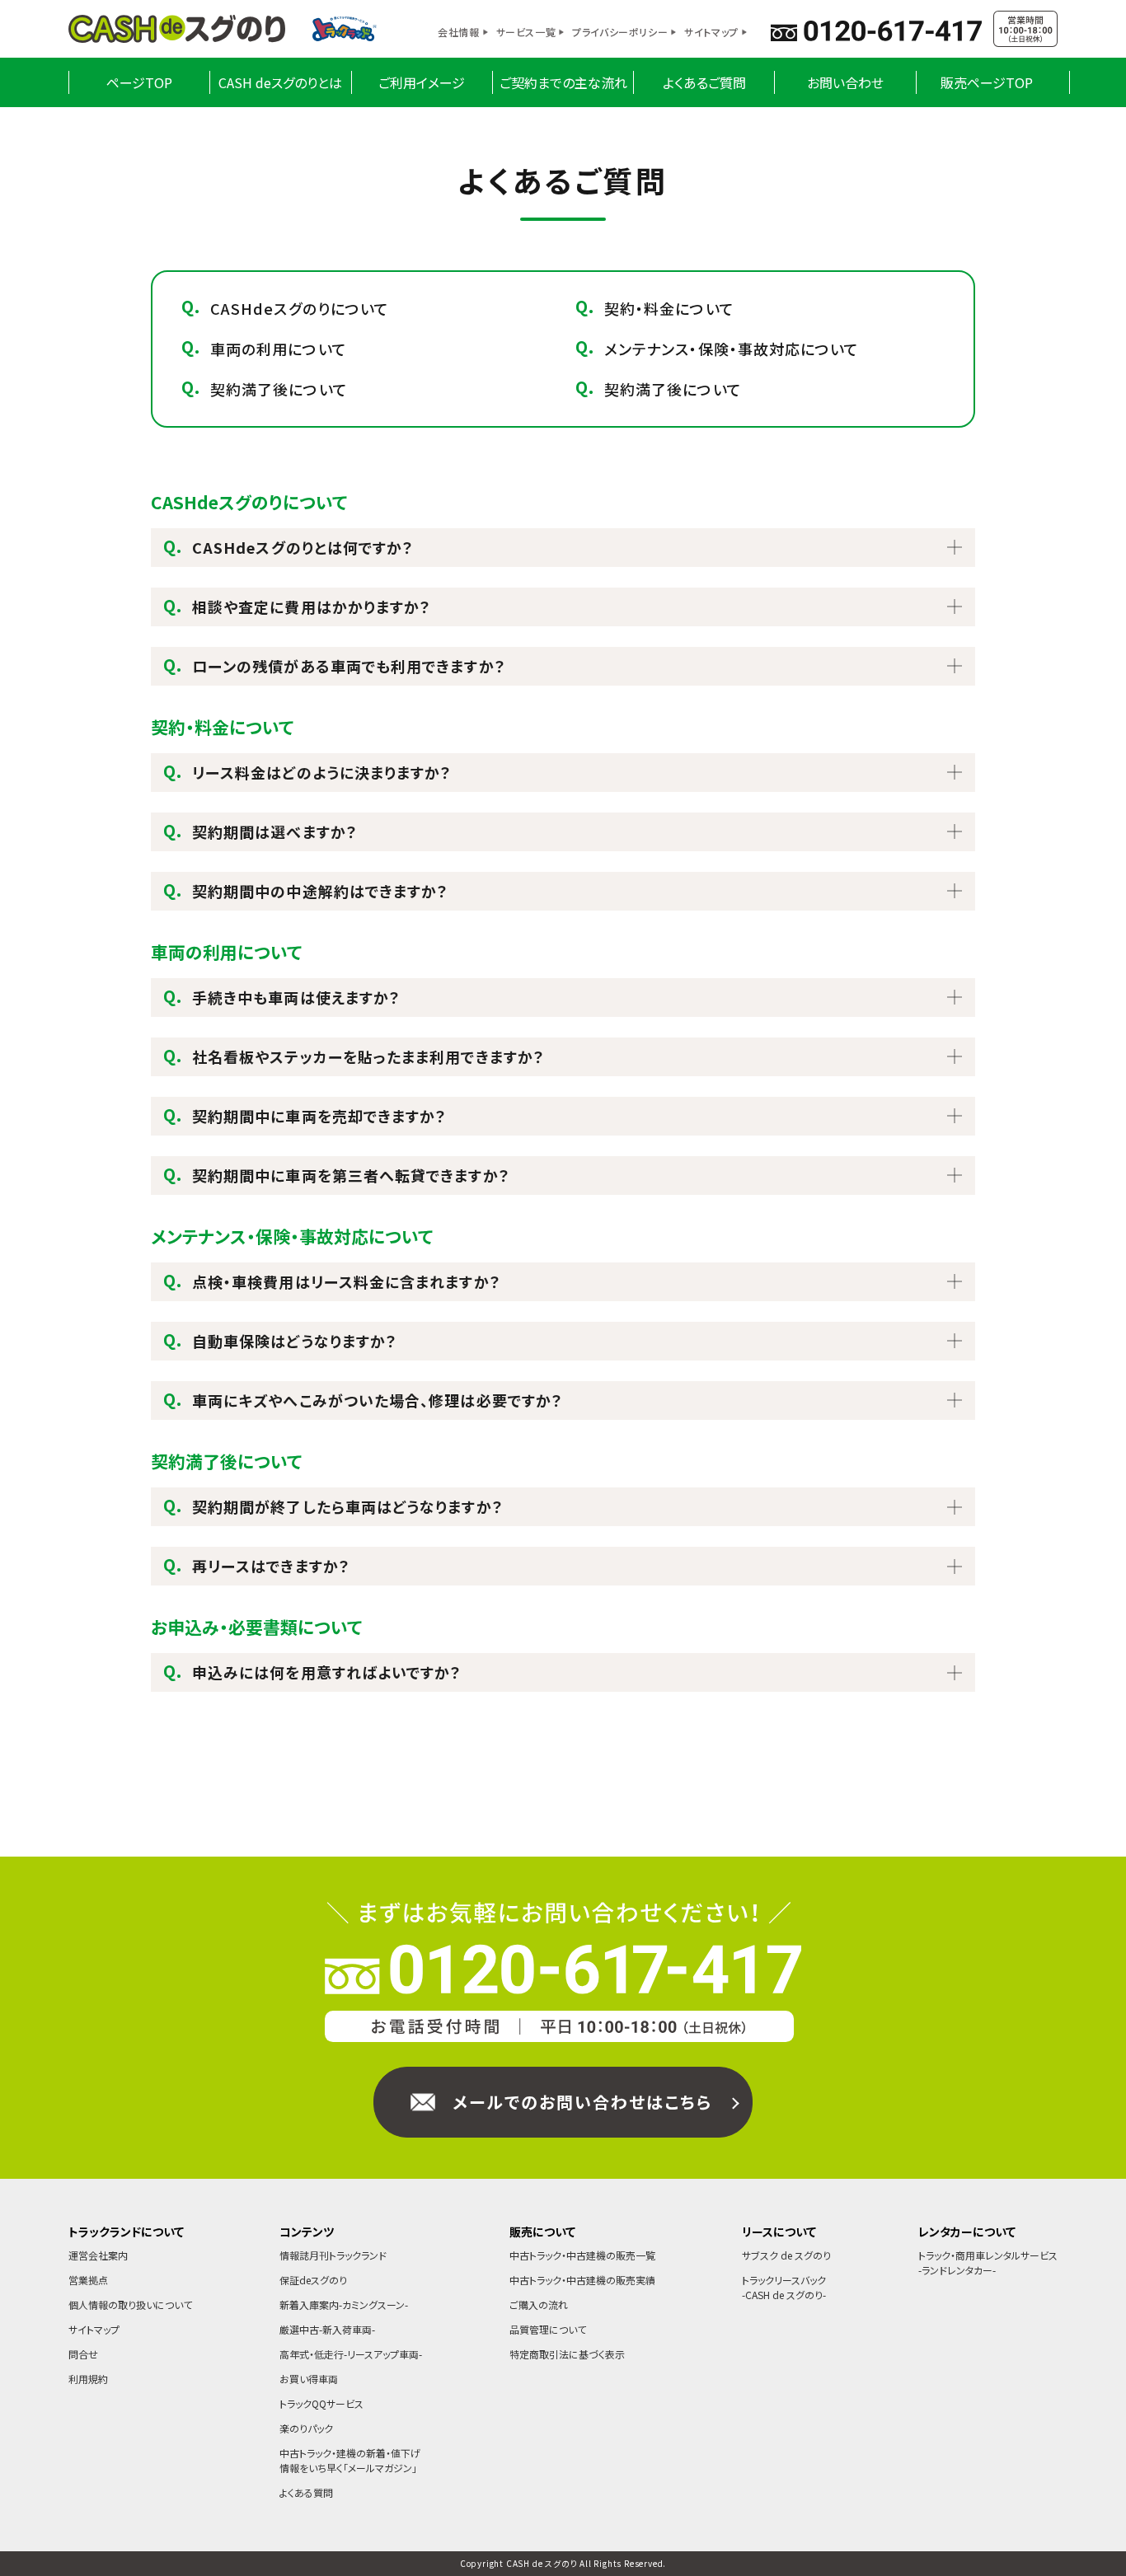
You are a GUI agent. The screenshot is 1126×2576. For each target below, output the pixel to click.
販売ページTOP (987, 82)
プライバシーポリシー (620, 32)
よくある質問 (306, 2492)
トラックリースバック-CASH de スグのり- (784, 2287)
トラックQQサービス (321, 2403)
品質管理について (548, 2329)
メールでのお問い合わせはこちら (582, 2102)
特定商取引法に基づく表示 (567, 2354)
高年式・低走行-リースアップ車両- (351, 2354)
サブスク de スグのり (786, 2255)
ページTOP (139, 82)
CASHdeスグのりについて (300, 308)
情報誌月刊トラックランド (333, 2255)
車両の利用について (279, 349)
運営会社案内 (98, 2255)
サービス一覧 (526, 32)
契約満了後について (279, 389)
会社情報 (458, 32)
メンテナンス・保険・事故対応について (732, 349)
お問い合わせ (845, 82)
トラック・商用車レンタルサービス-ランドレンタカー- (988, 2262)
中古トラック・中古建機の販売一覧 (582, 2255)
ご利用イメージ (422, 82)
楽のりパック (306, 2428)
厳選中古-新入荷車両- (327, 2329)
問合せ (83, 2354)
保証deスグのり (313, 2280)
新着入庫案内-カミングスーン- (344, 2304)
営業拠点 (88, 2280)
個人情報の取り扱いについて (130, 2304)
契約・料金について (669, 308)
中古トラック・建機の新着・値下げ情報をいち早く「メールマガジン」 (350, 2460)
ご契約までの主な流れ (563, 82)
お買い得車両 (309, 2379)
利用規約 (88, 2379)
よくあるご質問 (704, 82)
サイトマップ (711, 32)
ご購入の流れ (539, 2304)
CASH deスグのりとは (280, 82)
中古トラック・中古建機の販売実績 (582, 2280)
